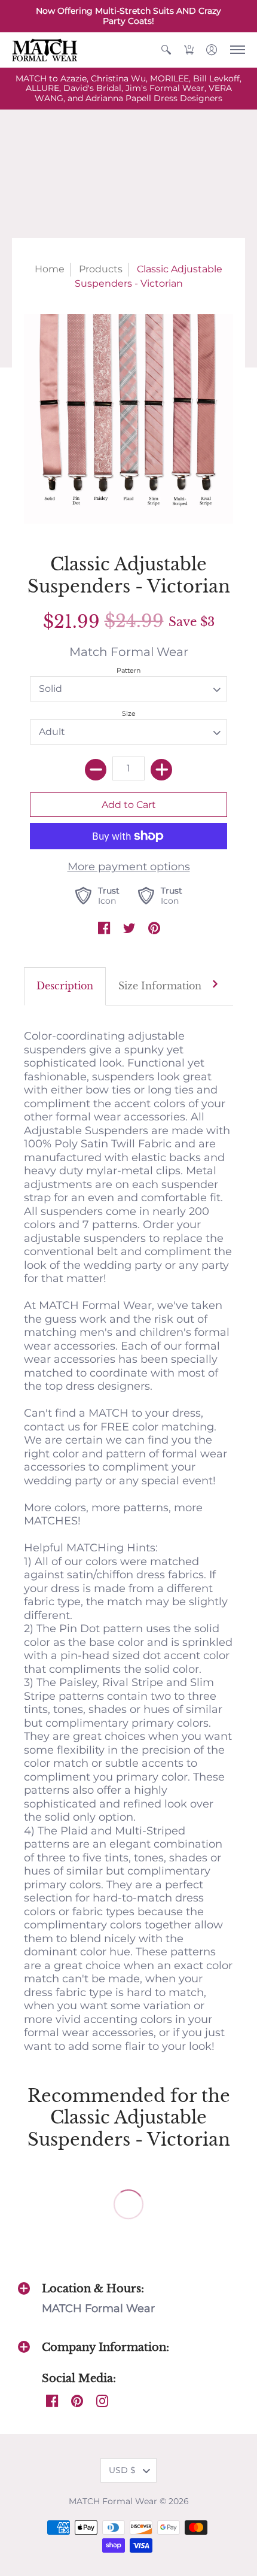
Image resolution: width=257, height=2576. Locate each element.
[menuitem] (166, 50)
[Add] (161, 770)
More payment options (129, 867)
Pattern (128, 670)
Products (101, 269)
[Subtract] (96, 770)
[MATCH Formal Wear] (45, 50)
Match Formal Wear (129, 651)
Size (129, 713)
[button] (166, 50)
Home (50, 269)
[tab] (65, 987)
